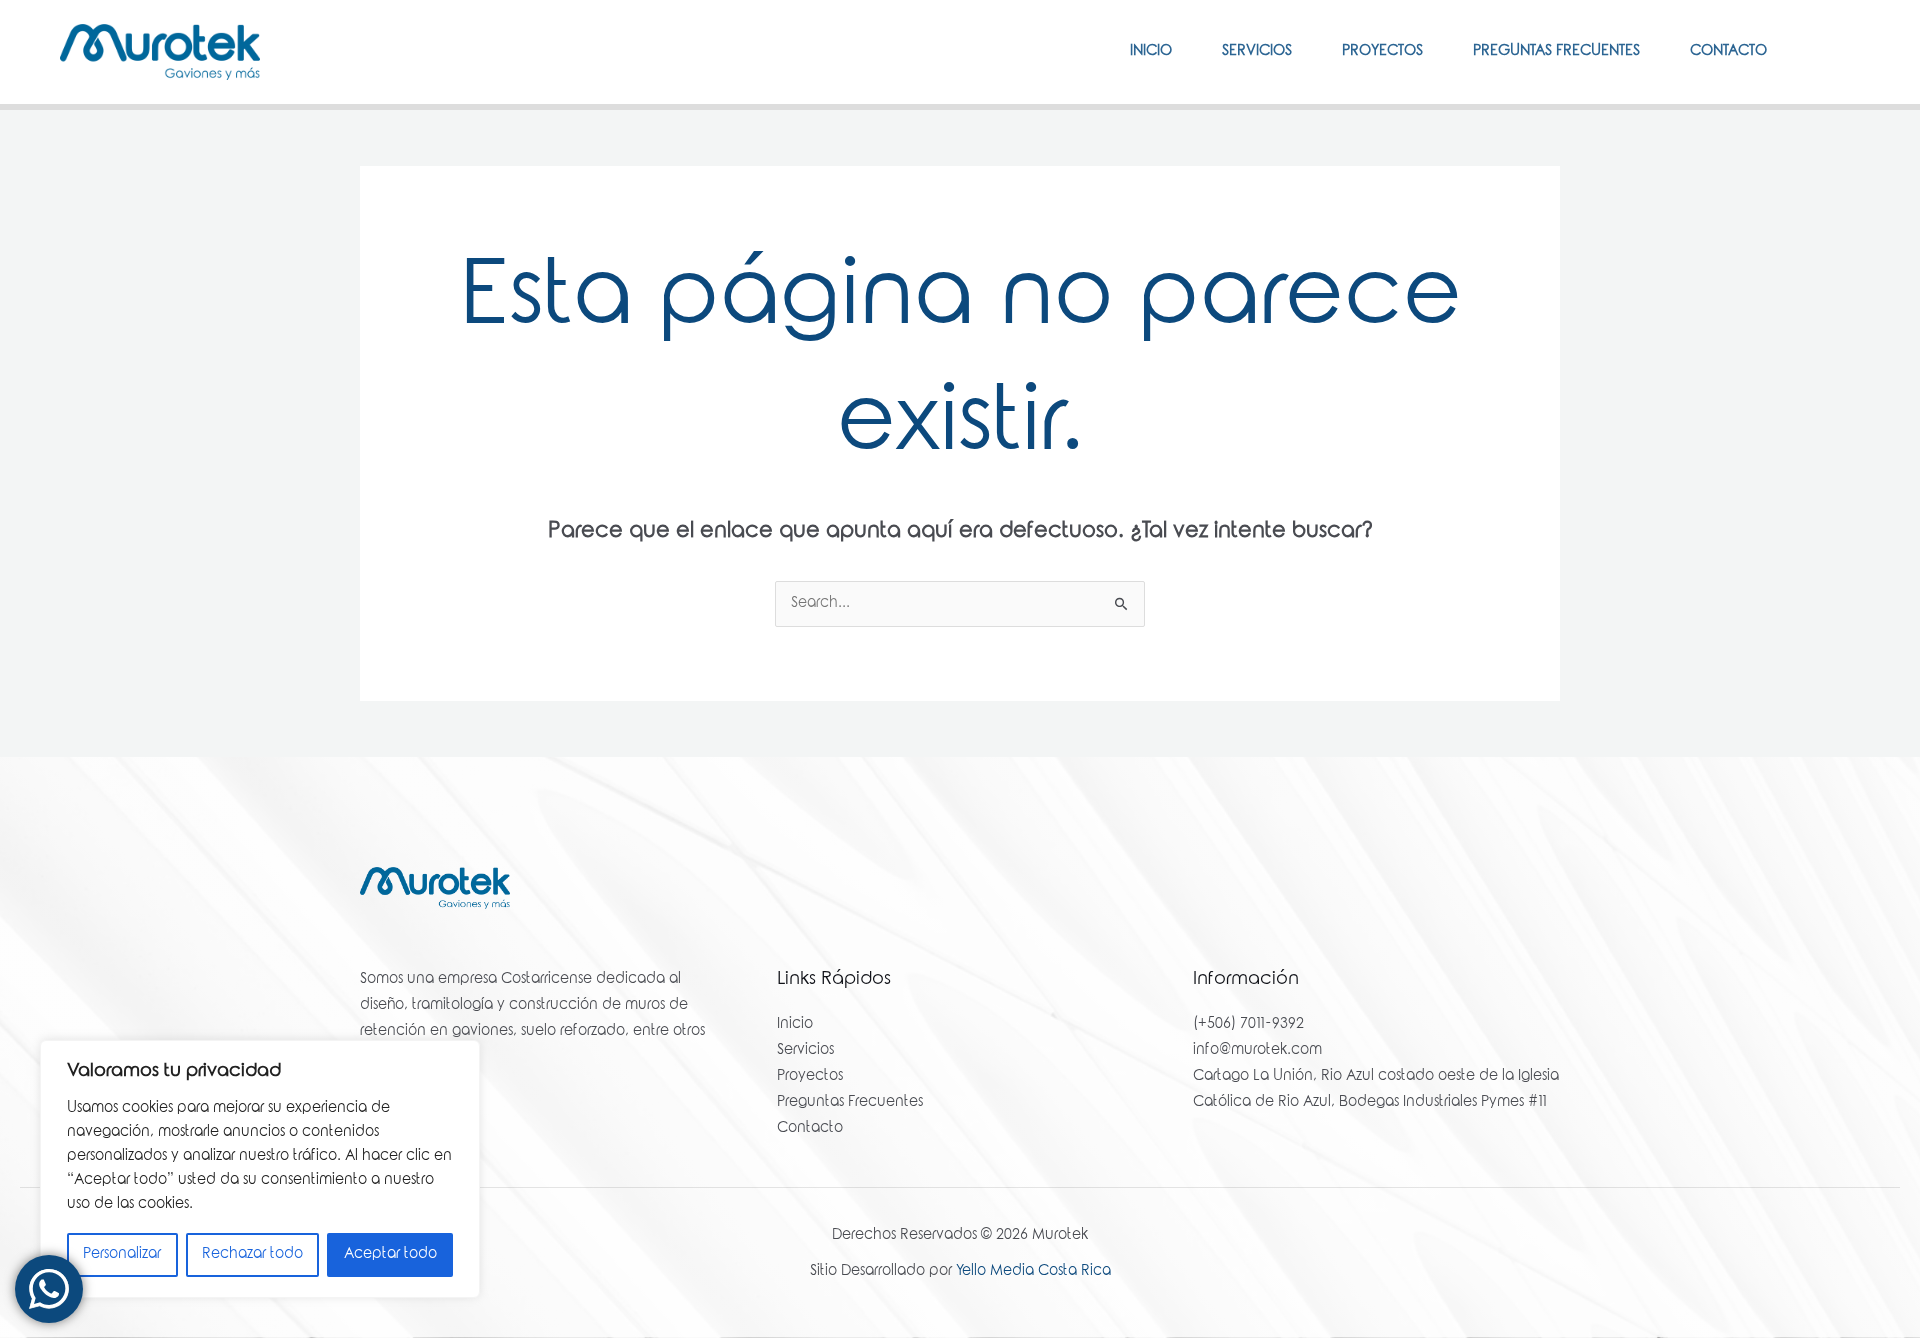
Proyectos (1382, 52)
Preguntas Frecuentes (1556, 52)
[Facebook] (1821, 51)
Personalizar (122, 1255)
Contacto (1728, 52)
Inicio (1151, 52)
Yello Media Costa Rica (1033, 1272)
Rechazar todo (252, 1255)
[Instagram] (1851, 51)
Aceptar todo (390, 1255)
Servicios (1257, 52)
